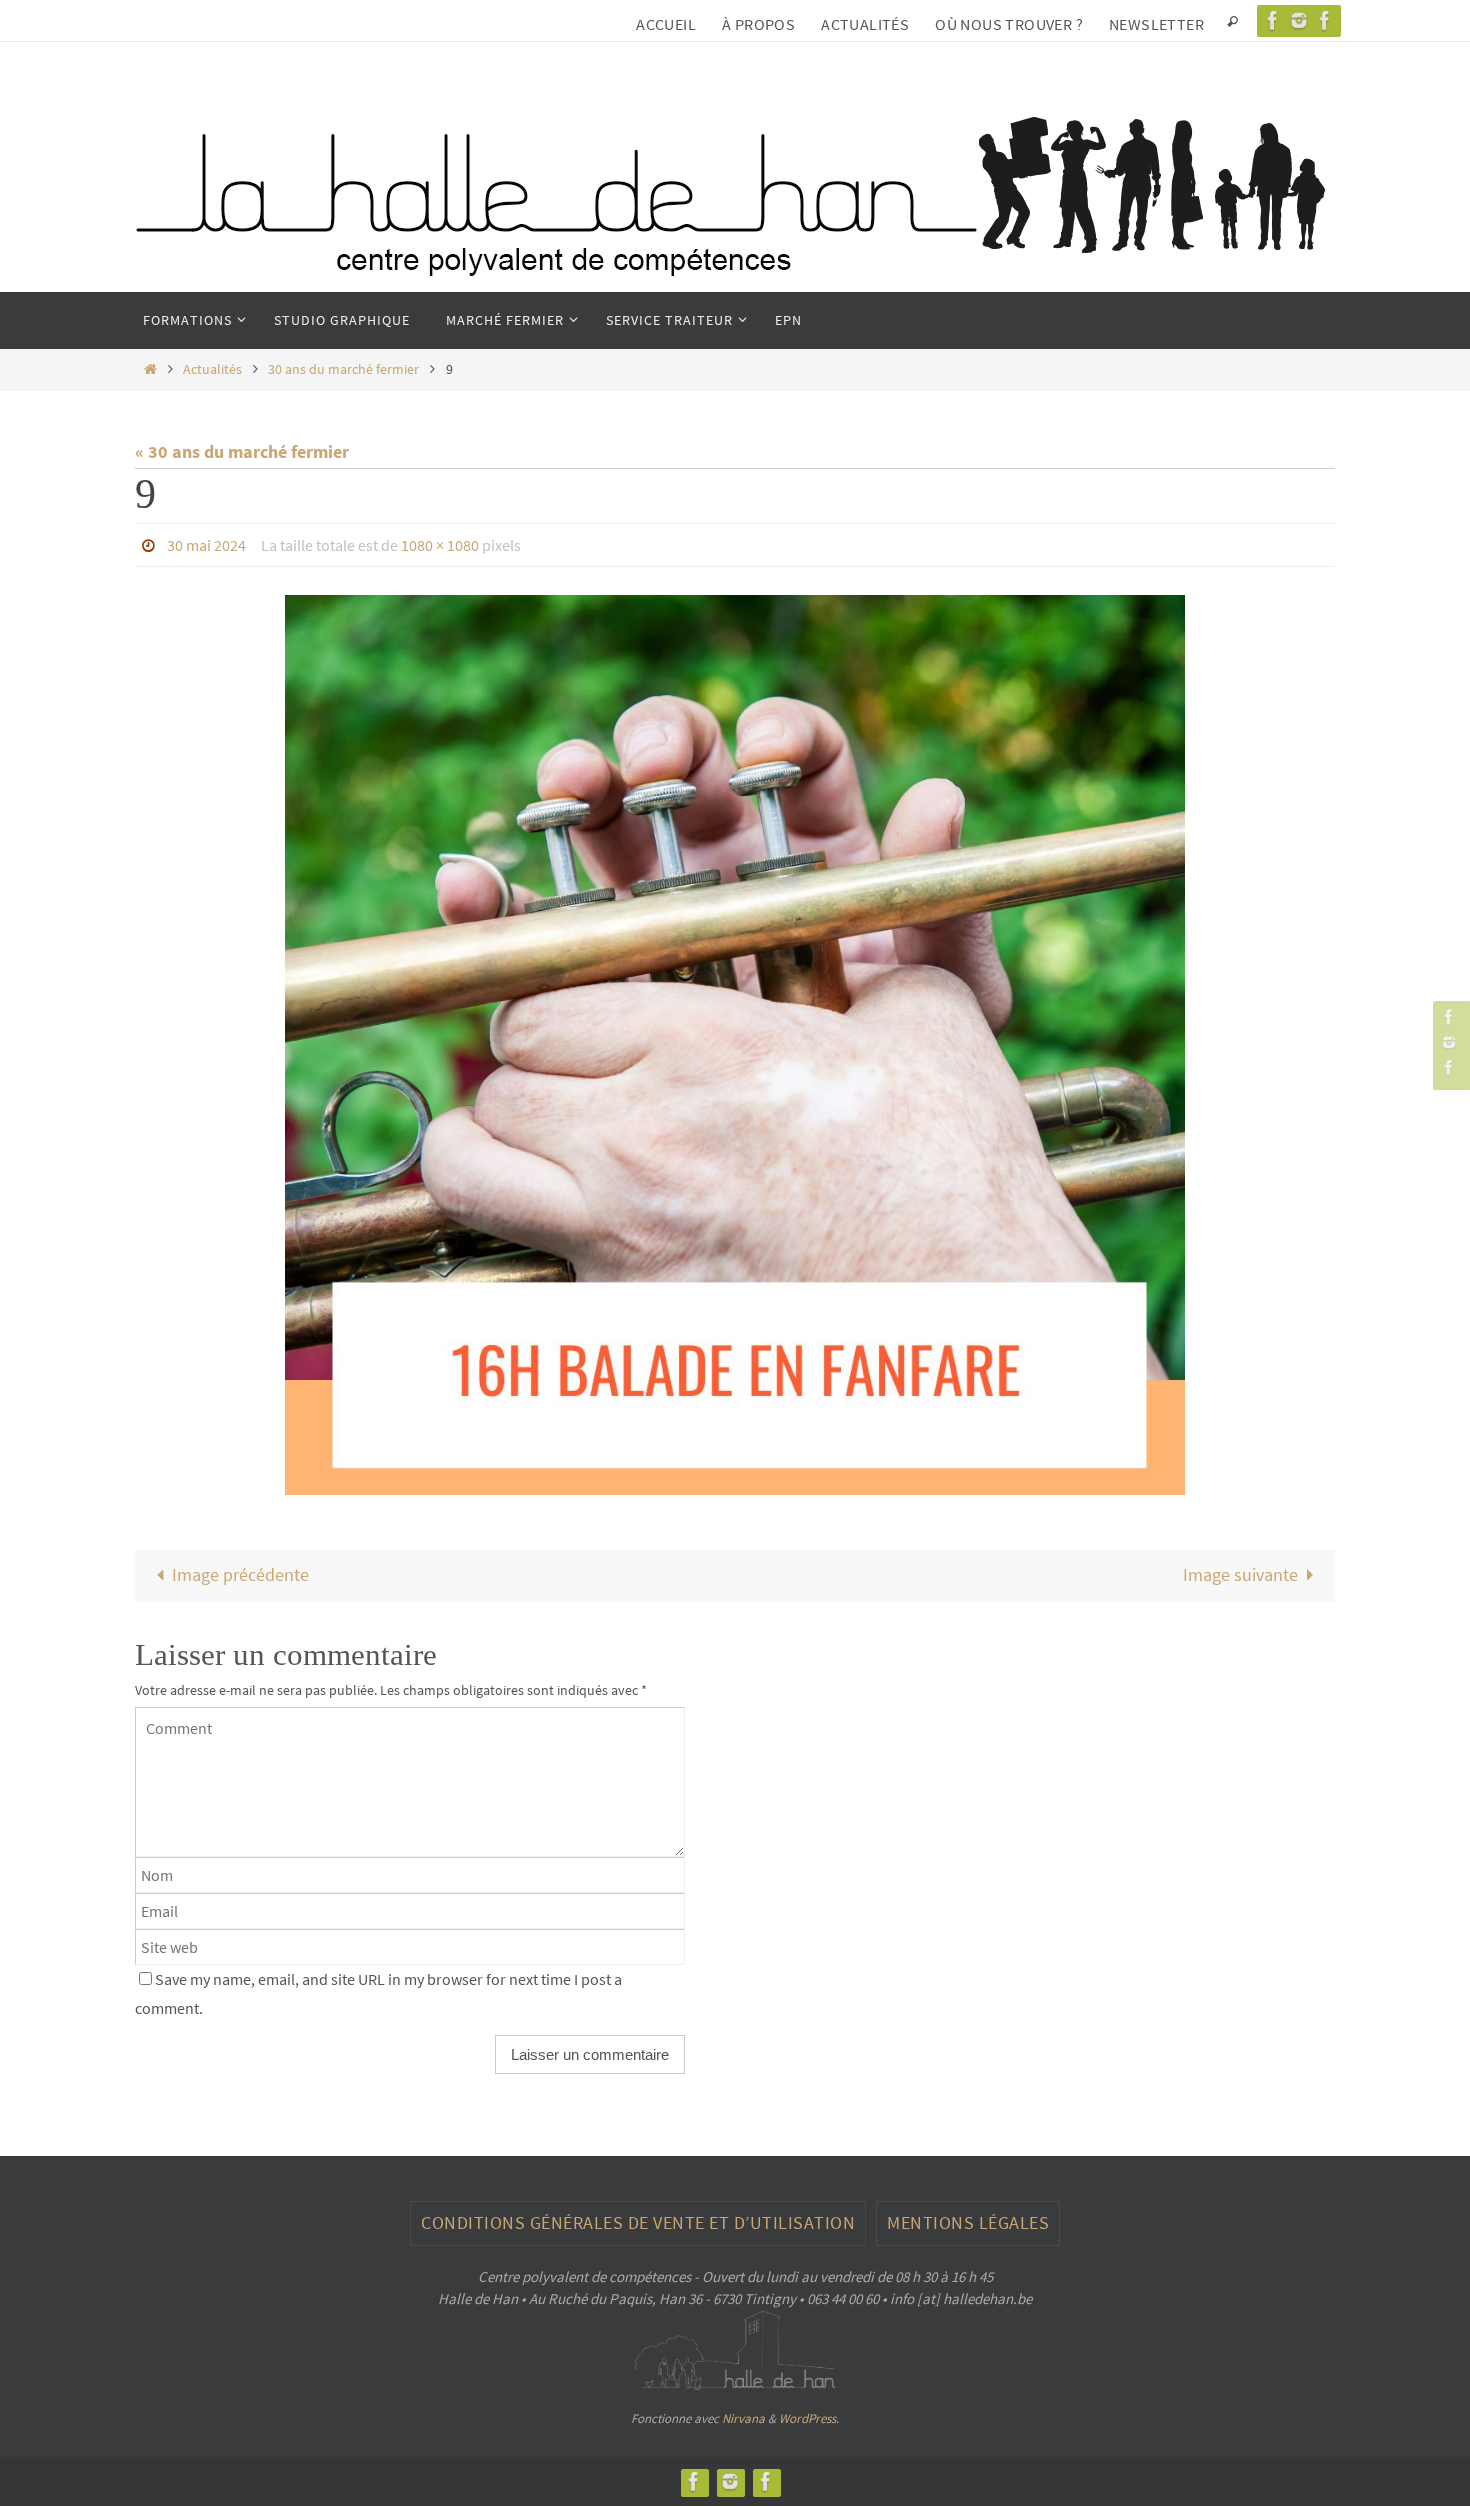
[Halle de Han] (1273, 20)
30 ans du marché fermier (343, 369)
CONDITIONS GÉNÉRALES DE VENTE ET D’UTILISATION (638, 2222)
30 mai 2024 (206, 545)
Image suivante (1240, 1574)
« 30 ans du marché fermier (242, 451)
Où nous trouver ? (1009, 24)
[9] (735, 1045)
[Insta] (1299, 20)
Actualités (865, 24)
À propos (758, 24)
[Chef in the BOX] (1325, 20)
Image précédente (240, 1574)
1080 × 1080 (440, 545)
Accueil (666, 24)
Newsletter (1156, 24)
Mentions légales (968, 2222)
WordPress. (809, 2418)
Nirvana (743, 2418)
